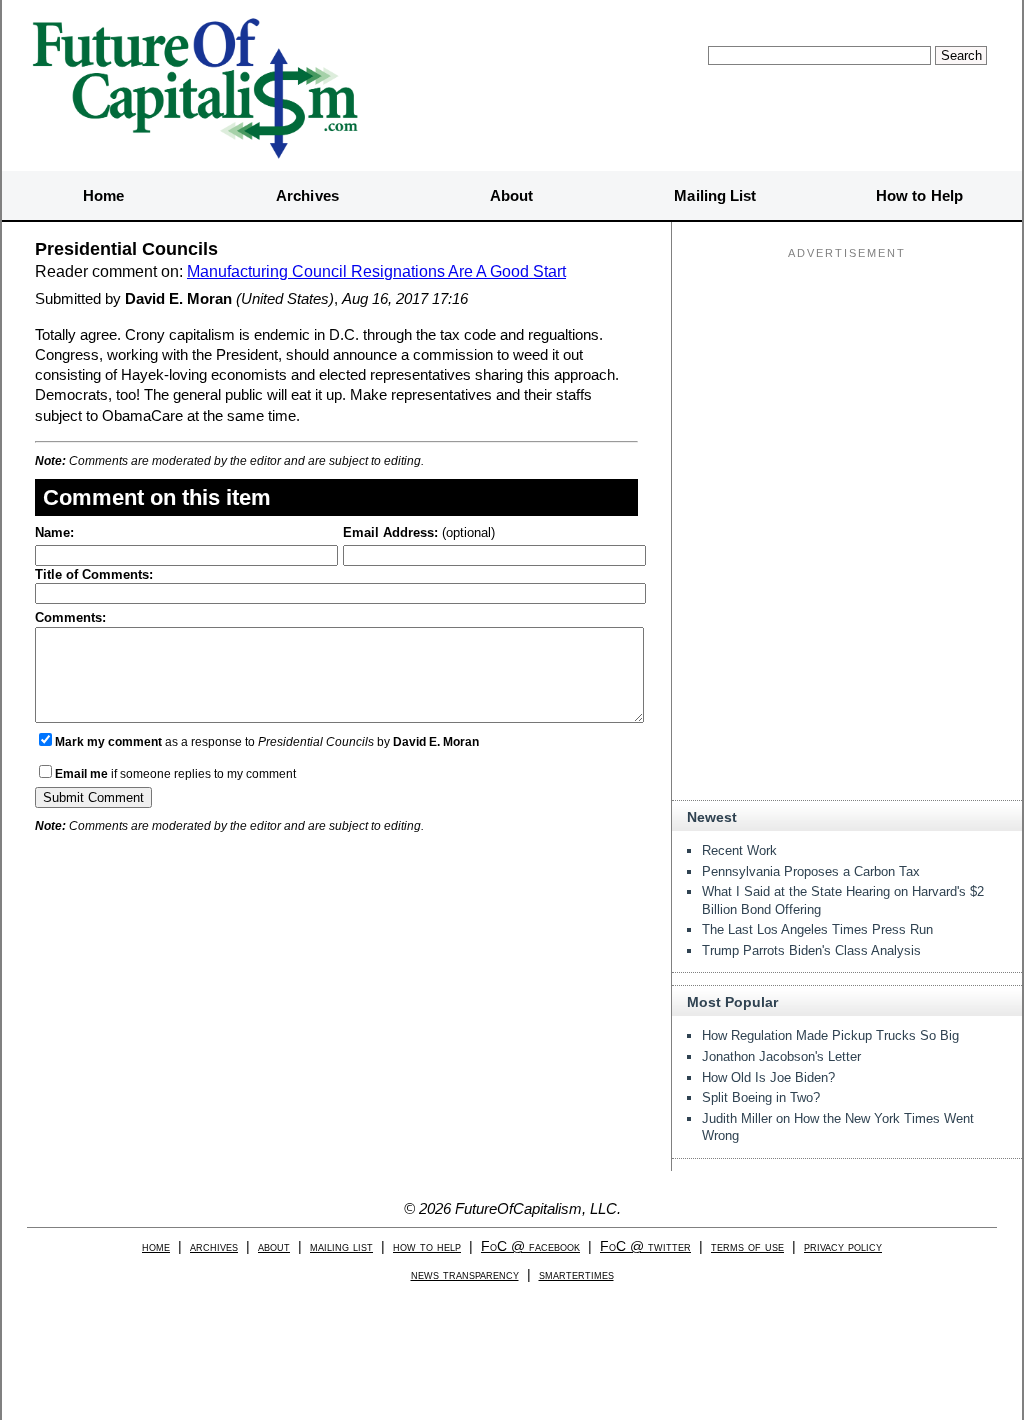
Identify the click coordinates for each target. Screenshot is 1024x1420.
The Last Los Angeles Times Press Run (817, 929)
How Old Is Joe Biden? (768, 1077)
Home (103, 195)
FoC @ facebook (530, 1246)
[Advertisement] (847, 391)
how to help (427, 1246)
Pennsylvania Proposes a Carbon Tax (811, 871)
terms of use (747, 1246)
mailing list (341, 1246)
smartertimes (576, 1274)
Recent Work (739, 850)
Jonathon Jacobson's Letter (781, 1056)
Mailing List (715, 195)
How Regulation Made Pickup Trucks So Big (830, 1035)
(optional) (419, 532)
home (156, 1246)
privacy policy (843, 1246)
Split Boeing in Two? (761, 1097)
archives (214, 1246)
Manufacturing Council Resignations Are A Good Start (376, 271)
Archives (307, 195)
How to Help (919, 195)
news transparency (465, 1274)
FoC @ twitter (645, 1246)
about (274, 1246)
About (512, 195)
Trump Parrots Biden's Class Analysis (811, 950)
